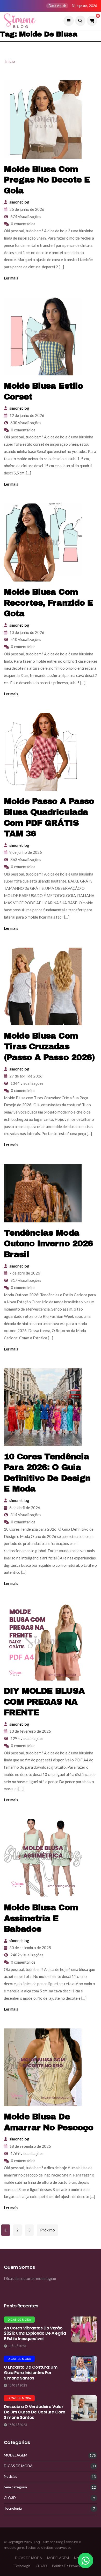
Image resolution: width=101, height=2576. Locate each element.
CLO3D (10, 2498)
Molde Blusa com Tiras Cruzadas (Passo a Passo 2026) (49, 1047)
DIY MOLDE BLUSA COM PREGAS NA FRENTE (44, 1702)
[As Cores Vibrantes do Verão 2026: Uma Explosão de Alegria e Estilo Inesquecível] (84, 2329)
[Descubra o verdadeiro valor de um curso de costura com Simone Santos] (84, 2408)
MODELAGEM (16, 2455)
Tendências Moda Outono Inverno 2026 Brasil (48, 1244)
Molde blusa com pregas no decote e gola (47, 180)
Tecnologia (13, 2508)
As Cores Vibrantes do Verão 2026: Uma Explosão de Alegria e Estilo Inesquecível (35, 2333)
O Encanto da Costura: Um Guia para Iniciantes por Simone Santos (31, 2373)
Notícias (10, 2476)
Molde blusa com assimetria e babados (41, 1918)
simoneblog (19, 202)
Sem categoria (15, 2487)
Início (10, 61)
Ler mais (11, 278)
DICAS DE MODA (19, 2320)
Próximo (48, 2230)
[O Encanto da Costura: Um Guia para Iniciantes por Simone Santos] (84, 2369)
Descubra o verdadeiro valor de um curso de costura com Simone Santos (35, 2412)
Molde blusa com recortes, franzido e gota (48, 603)
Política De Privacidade (70, 2566)
